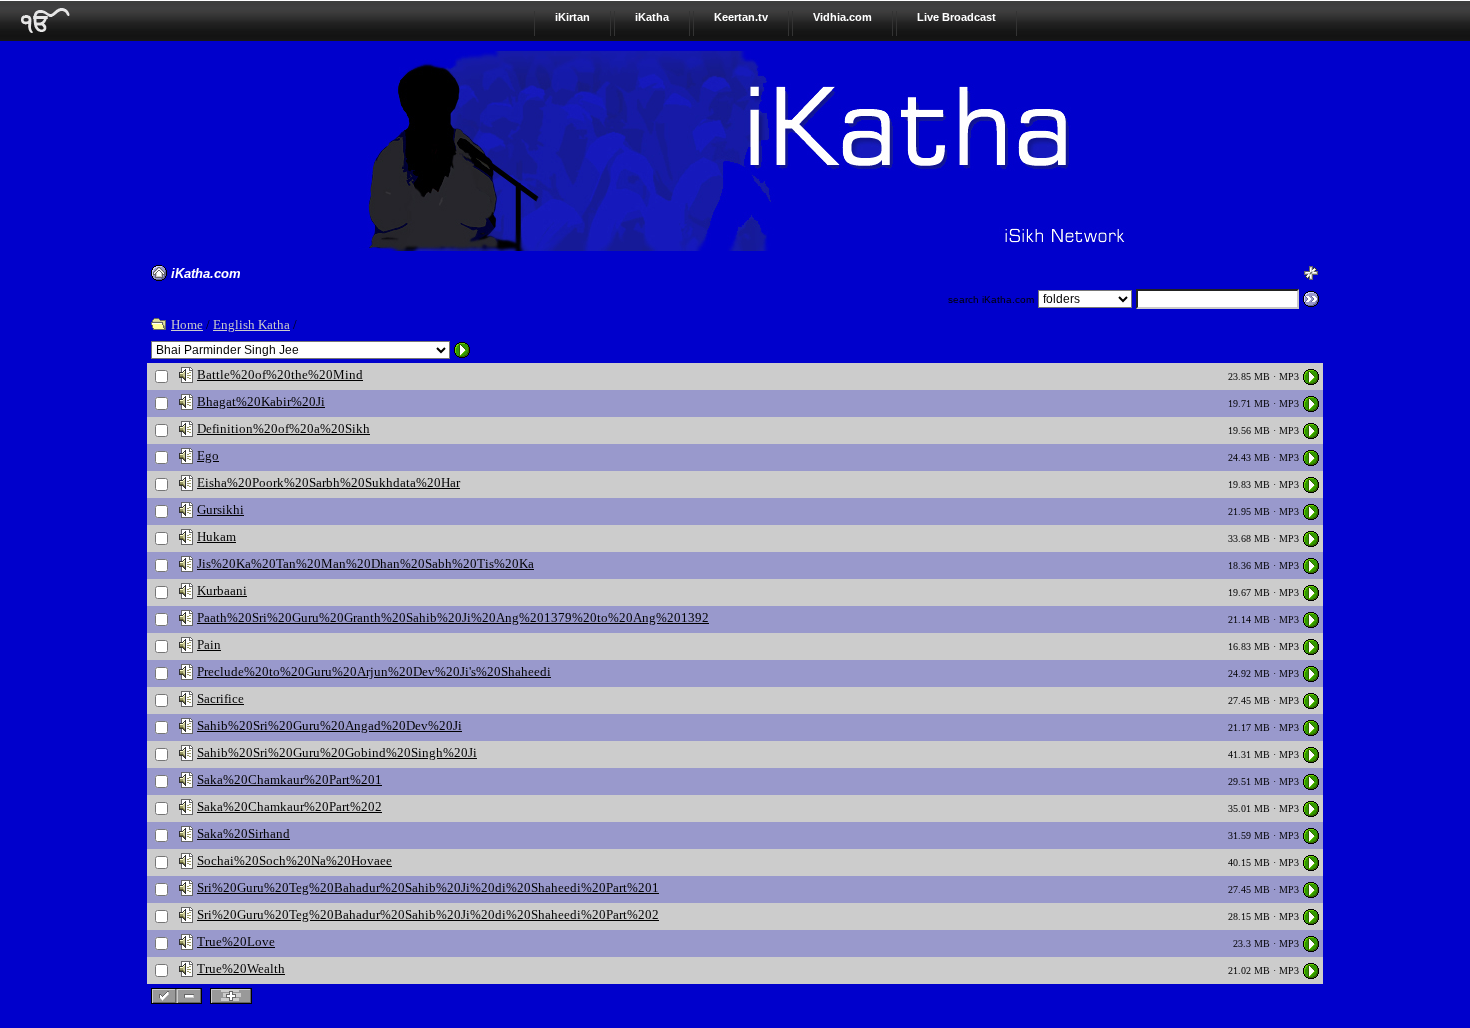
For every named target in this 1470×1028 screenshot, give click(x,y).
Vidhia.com (842, 17)
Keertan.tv (741, 17)
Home (187, 324)
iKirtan (572, 17)
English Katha (251, 324)
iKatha (652, 17)
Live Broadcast (956, 17)
